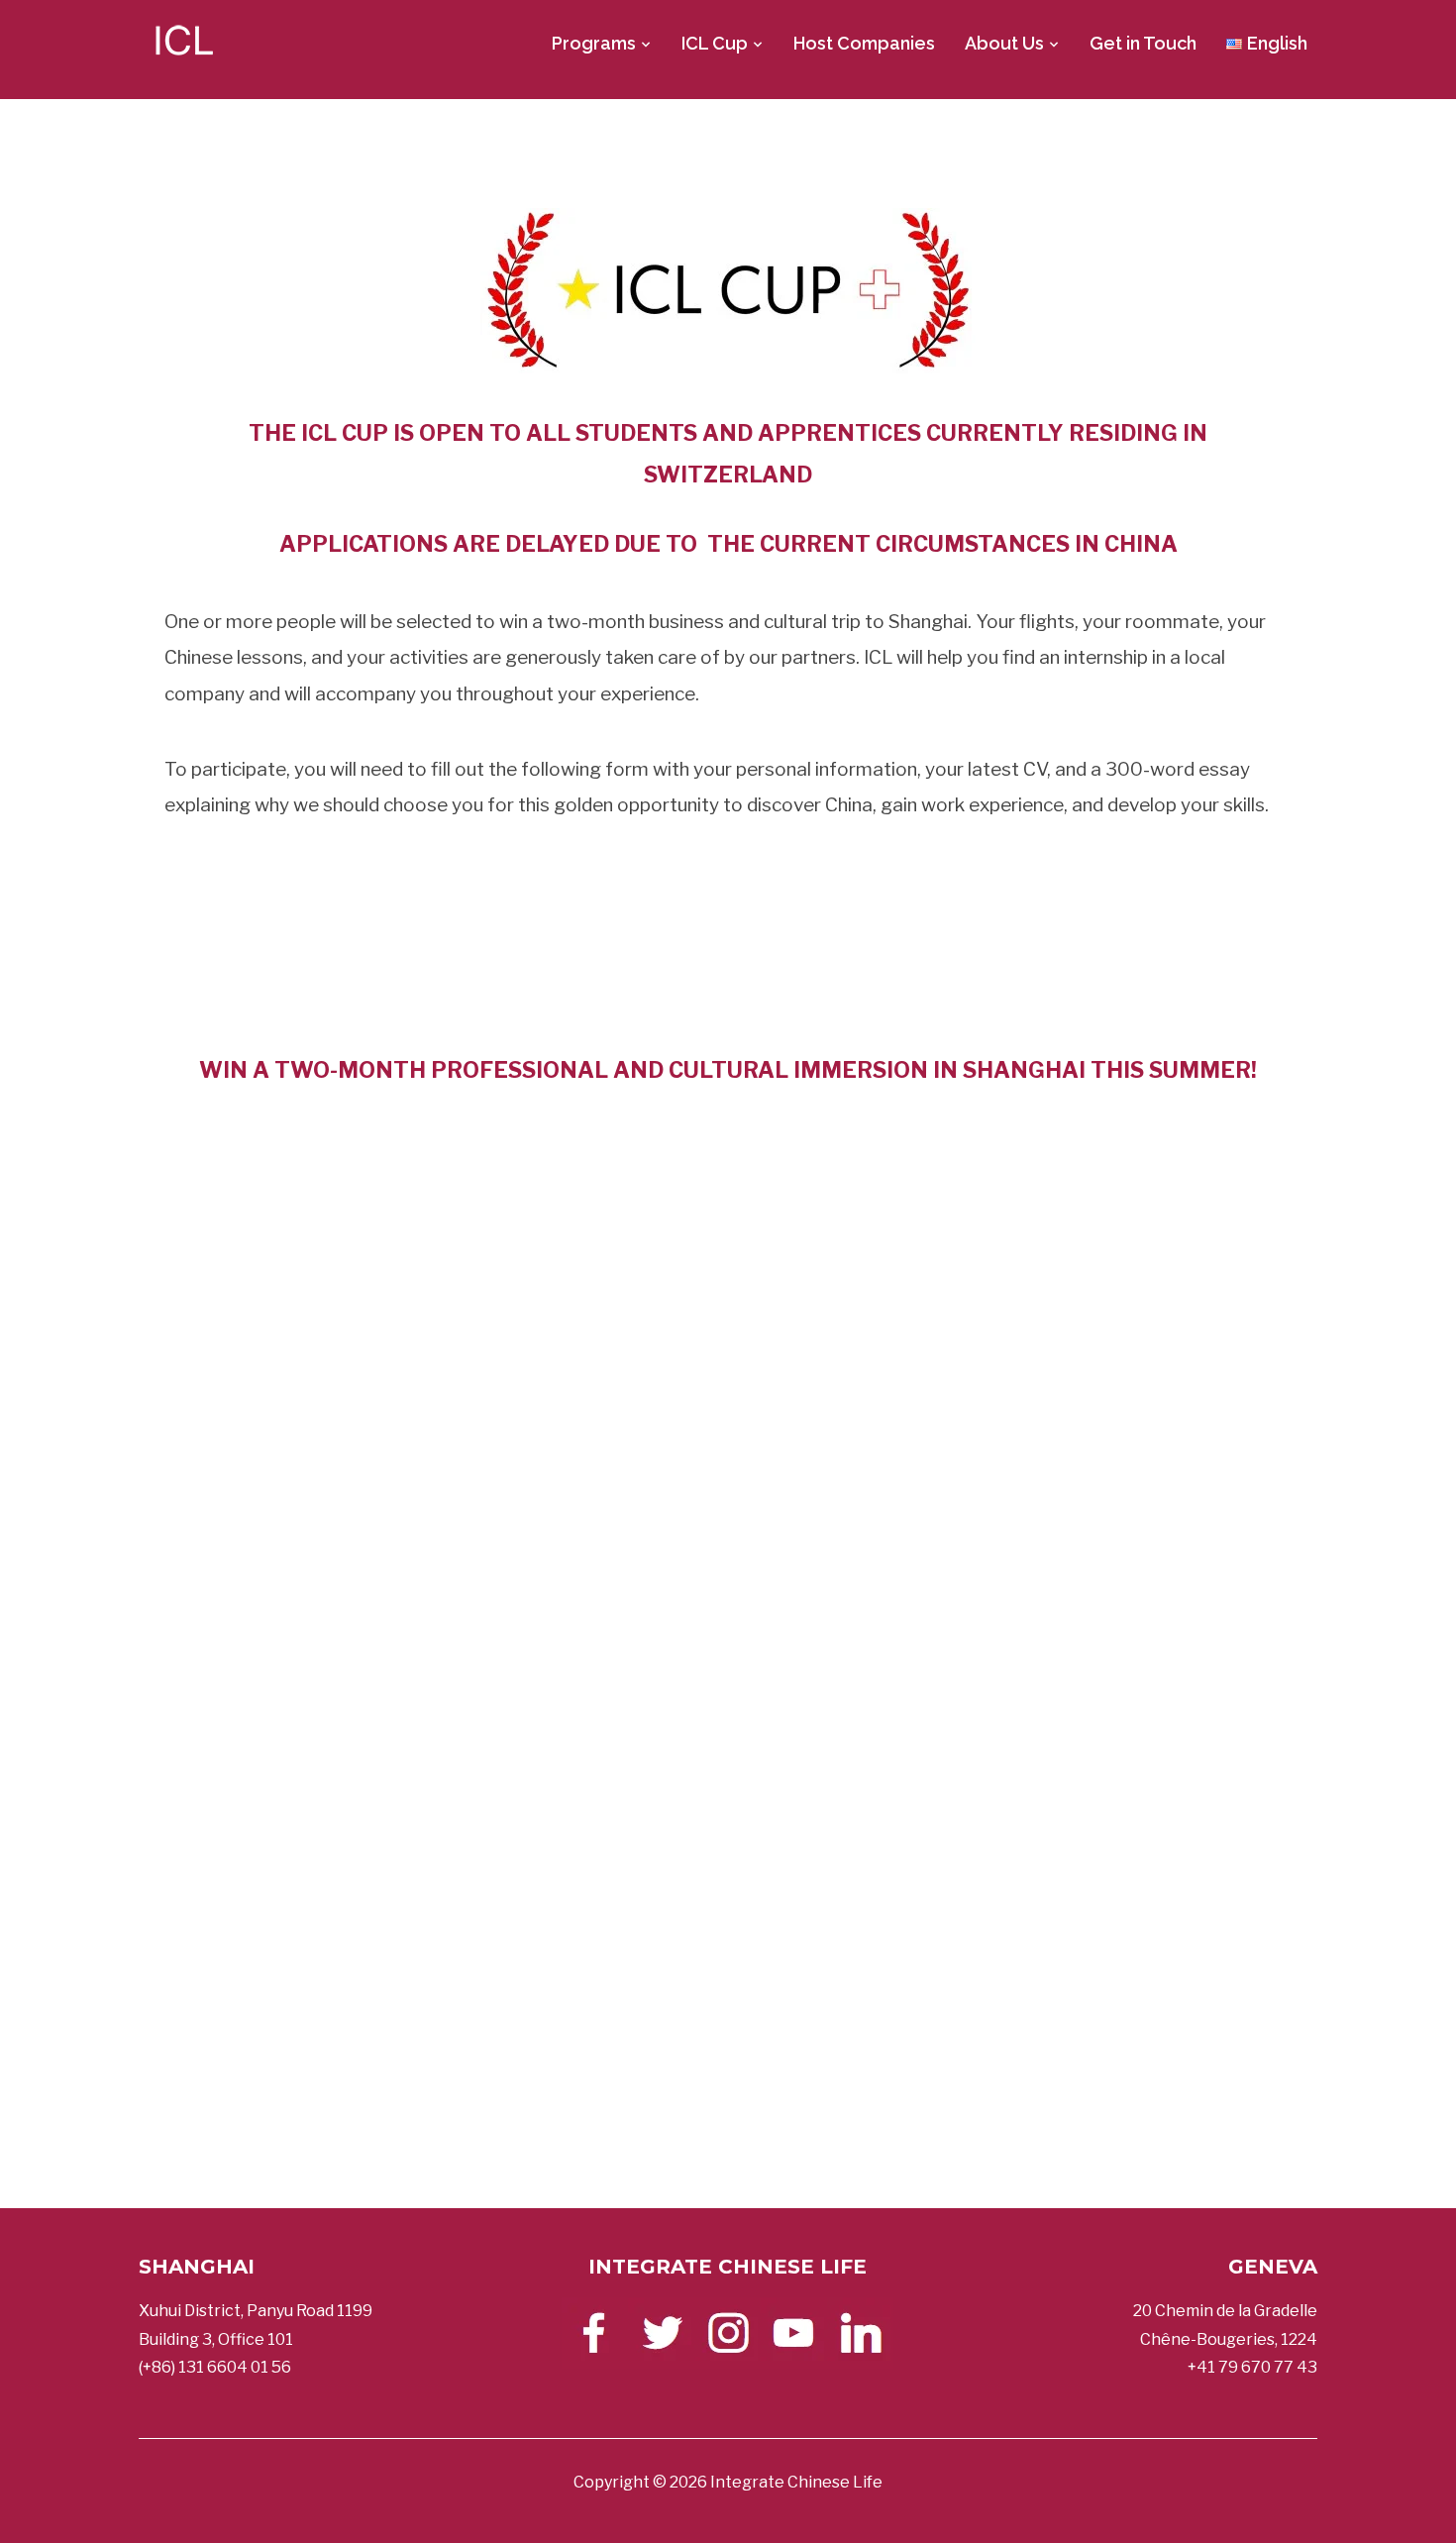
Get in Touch (1143, 43)
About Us (1004, 43)
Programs (594, 43)
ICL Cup (715, 43)
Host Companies (864, 43)
